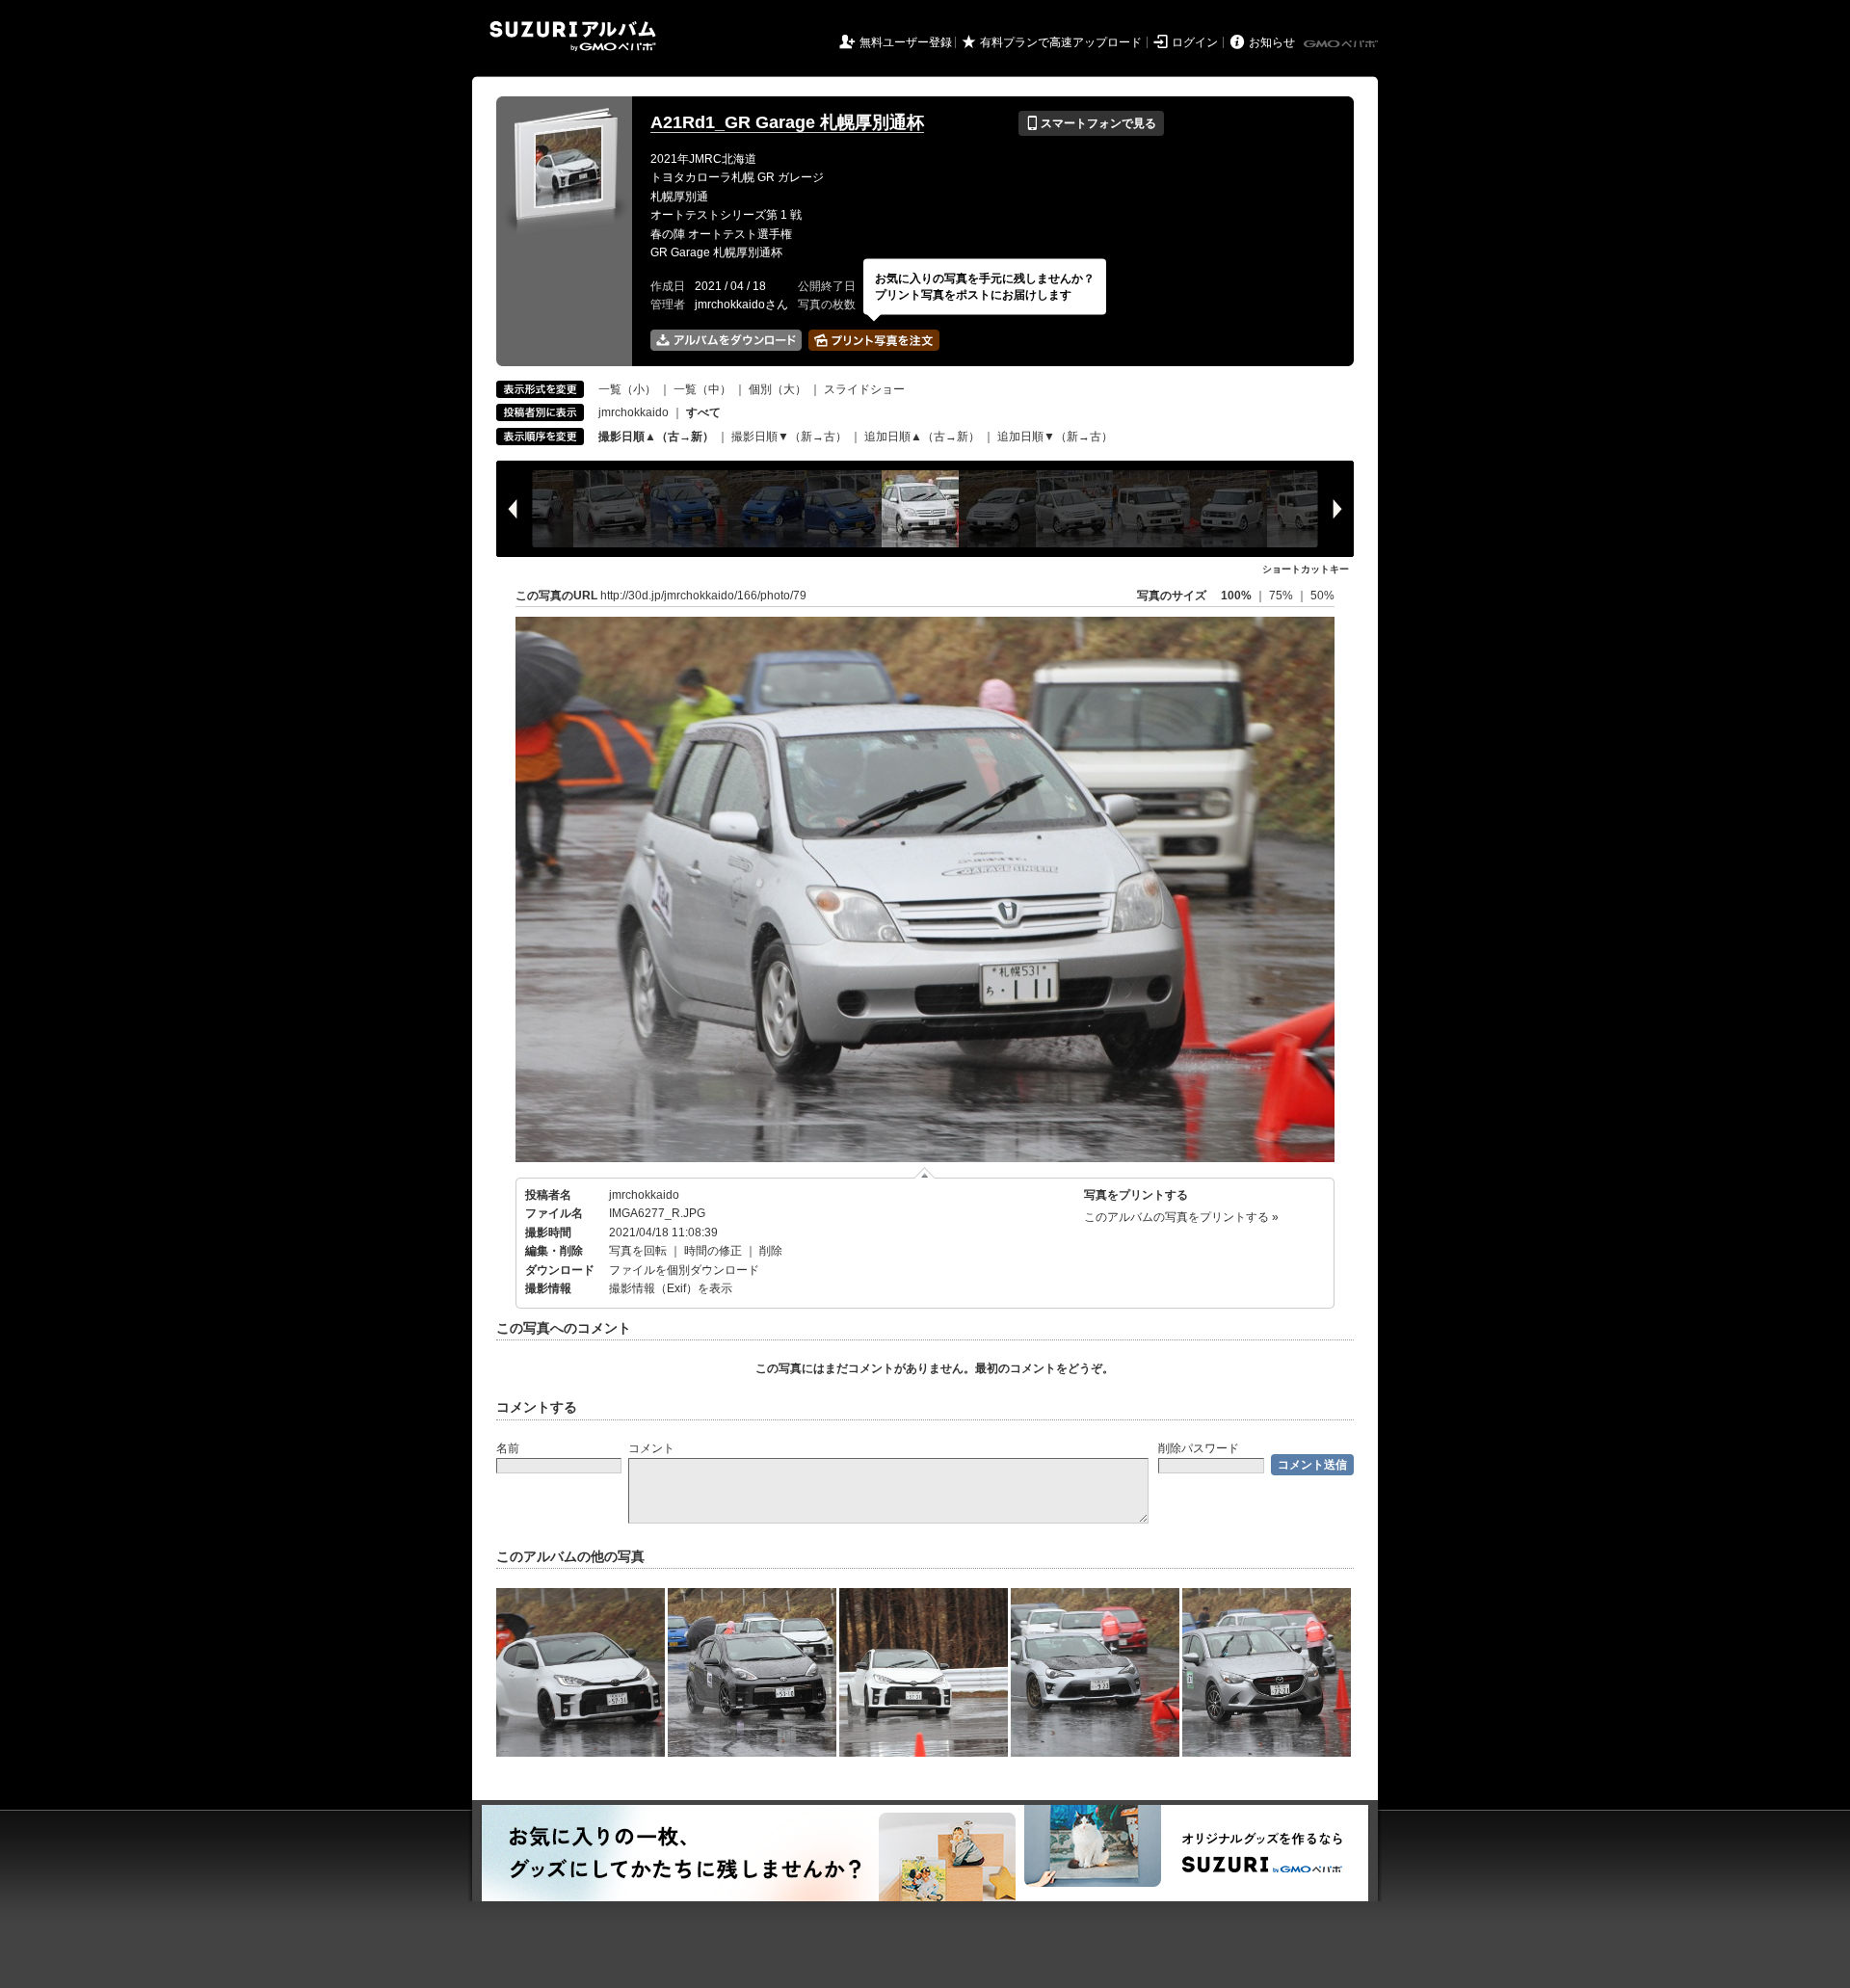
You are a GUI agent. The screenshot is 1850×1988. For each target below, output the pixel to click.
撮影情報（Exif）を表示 (671, 1288)
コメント (651, 1448)
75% (1282, 596)
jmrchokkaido (634, 412)
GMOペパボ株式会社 (1342, 44)
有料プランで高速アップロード (1061, 42)
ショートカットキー (1306, 569)
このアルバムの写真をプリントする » (1181, 1217)
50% (1322, 596)
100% (1236, 596)
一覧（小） (627, 389)
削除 (771, 1251)
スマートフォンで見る (1091, 123)
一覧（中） (702, 389)
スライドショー (864, 389)
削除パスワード (1199, 1448)
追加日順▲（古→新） (922, 437)
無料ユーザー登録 (906, 42)
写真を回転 (638, 1251)
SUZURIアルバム (573, 36)
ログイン (1195, 42)
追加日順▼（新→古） (1055, 437)
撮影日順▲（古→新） (656, 437)
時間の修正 (713, 1251)
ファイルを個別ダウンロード (684, 1270)
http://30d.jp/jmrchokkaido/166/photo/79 (703, 596)
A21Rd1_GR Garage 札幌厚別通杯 (787, 122)
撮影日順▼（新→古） (789, 437)
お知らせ (1272, 42)
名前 (508, 1448)
